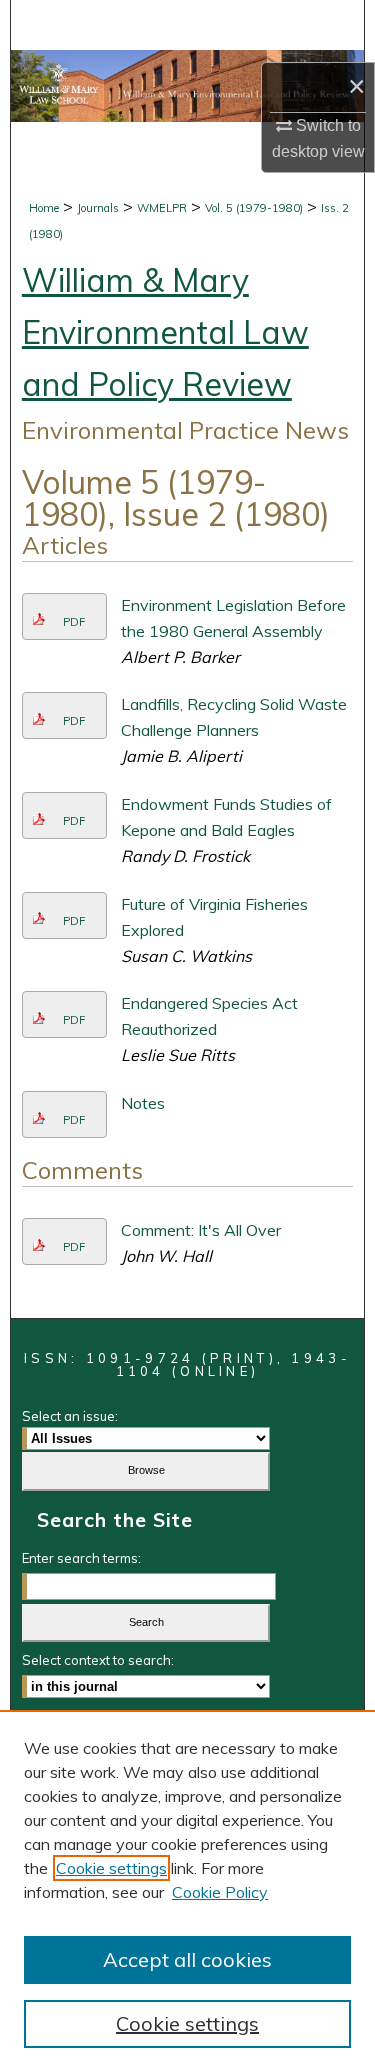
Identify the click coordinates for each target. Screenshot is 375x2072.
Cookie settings (111, 1868)
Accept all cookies (187, 1959)
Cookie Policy (220, 1892)
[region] (187, 1891)
